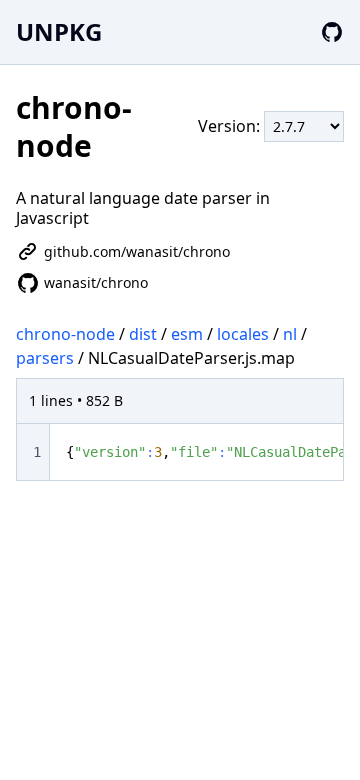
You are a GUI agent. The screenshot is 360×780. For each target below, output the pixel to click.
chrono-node (65, 334)
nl (290, 334)
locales (243, 334)
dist (143, 334)
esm (187, 334)
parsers (45, 358)
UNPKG (59, 31)
